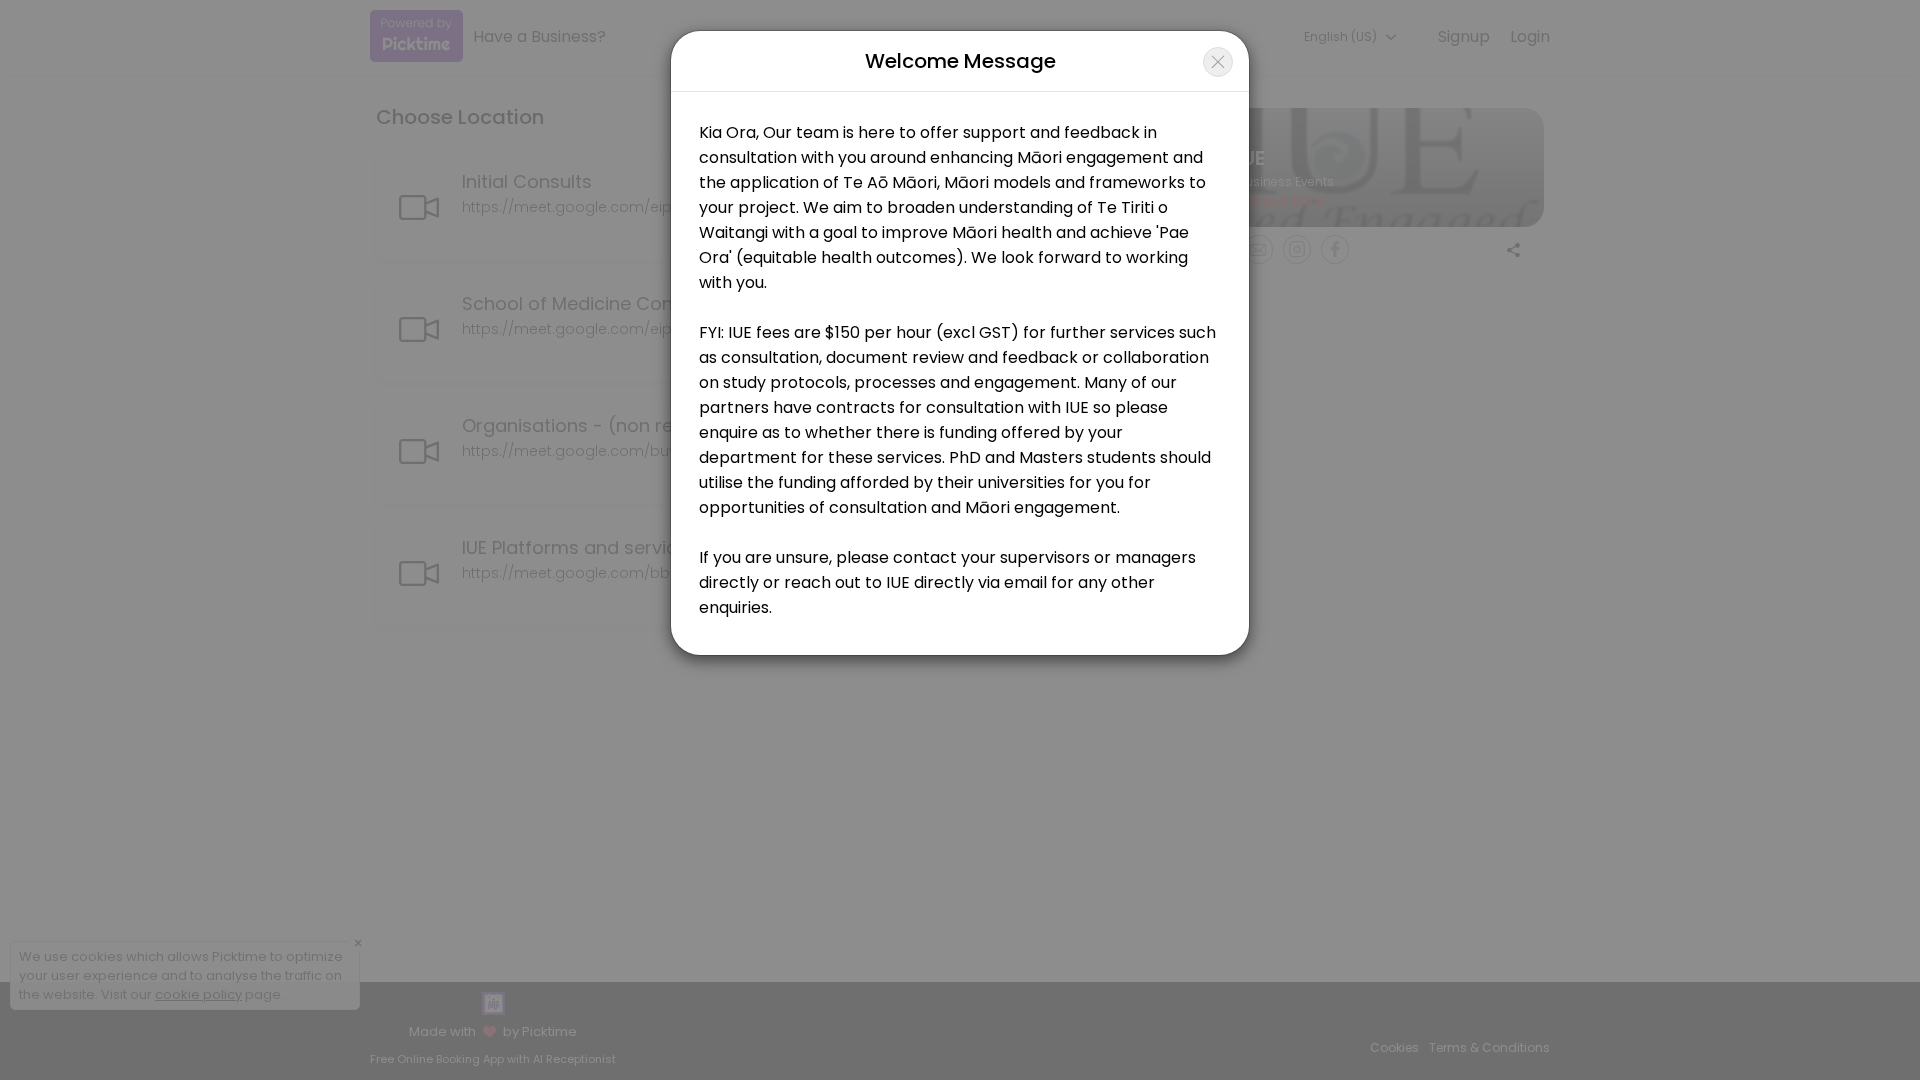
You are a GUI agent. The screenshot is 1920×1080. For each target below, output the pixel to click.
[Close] (1218, 62)
